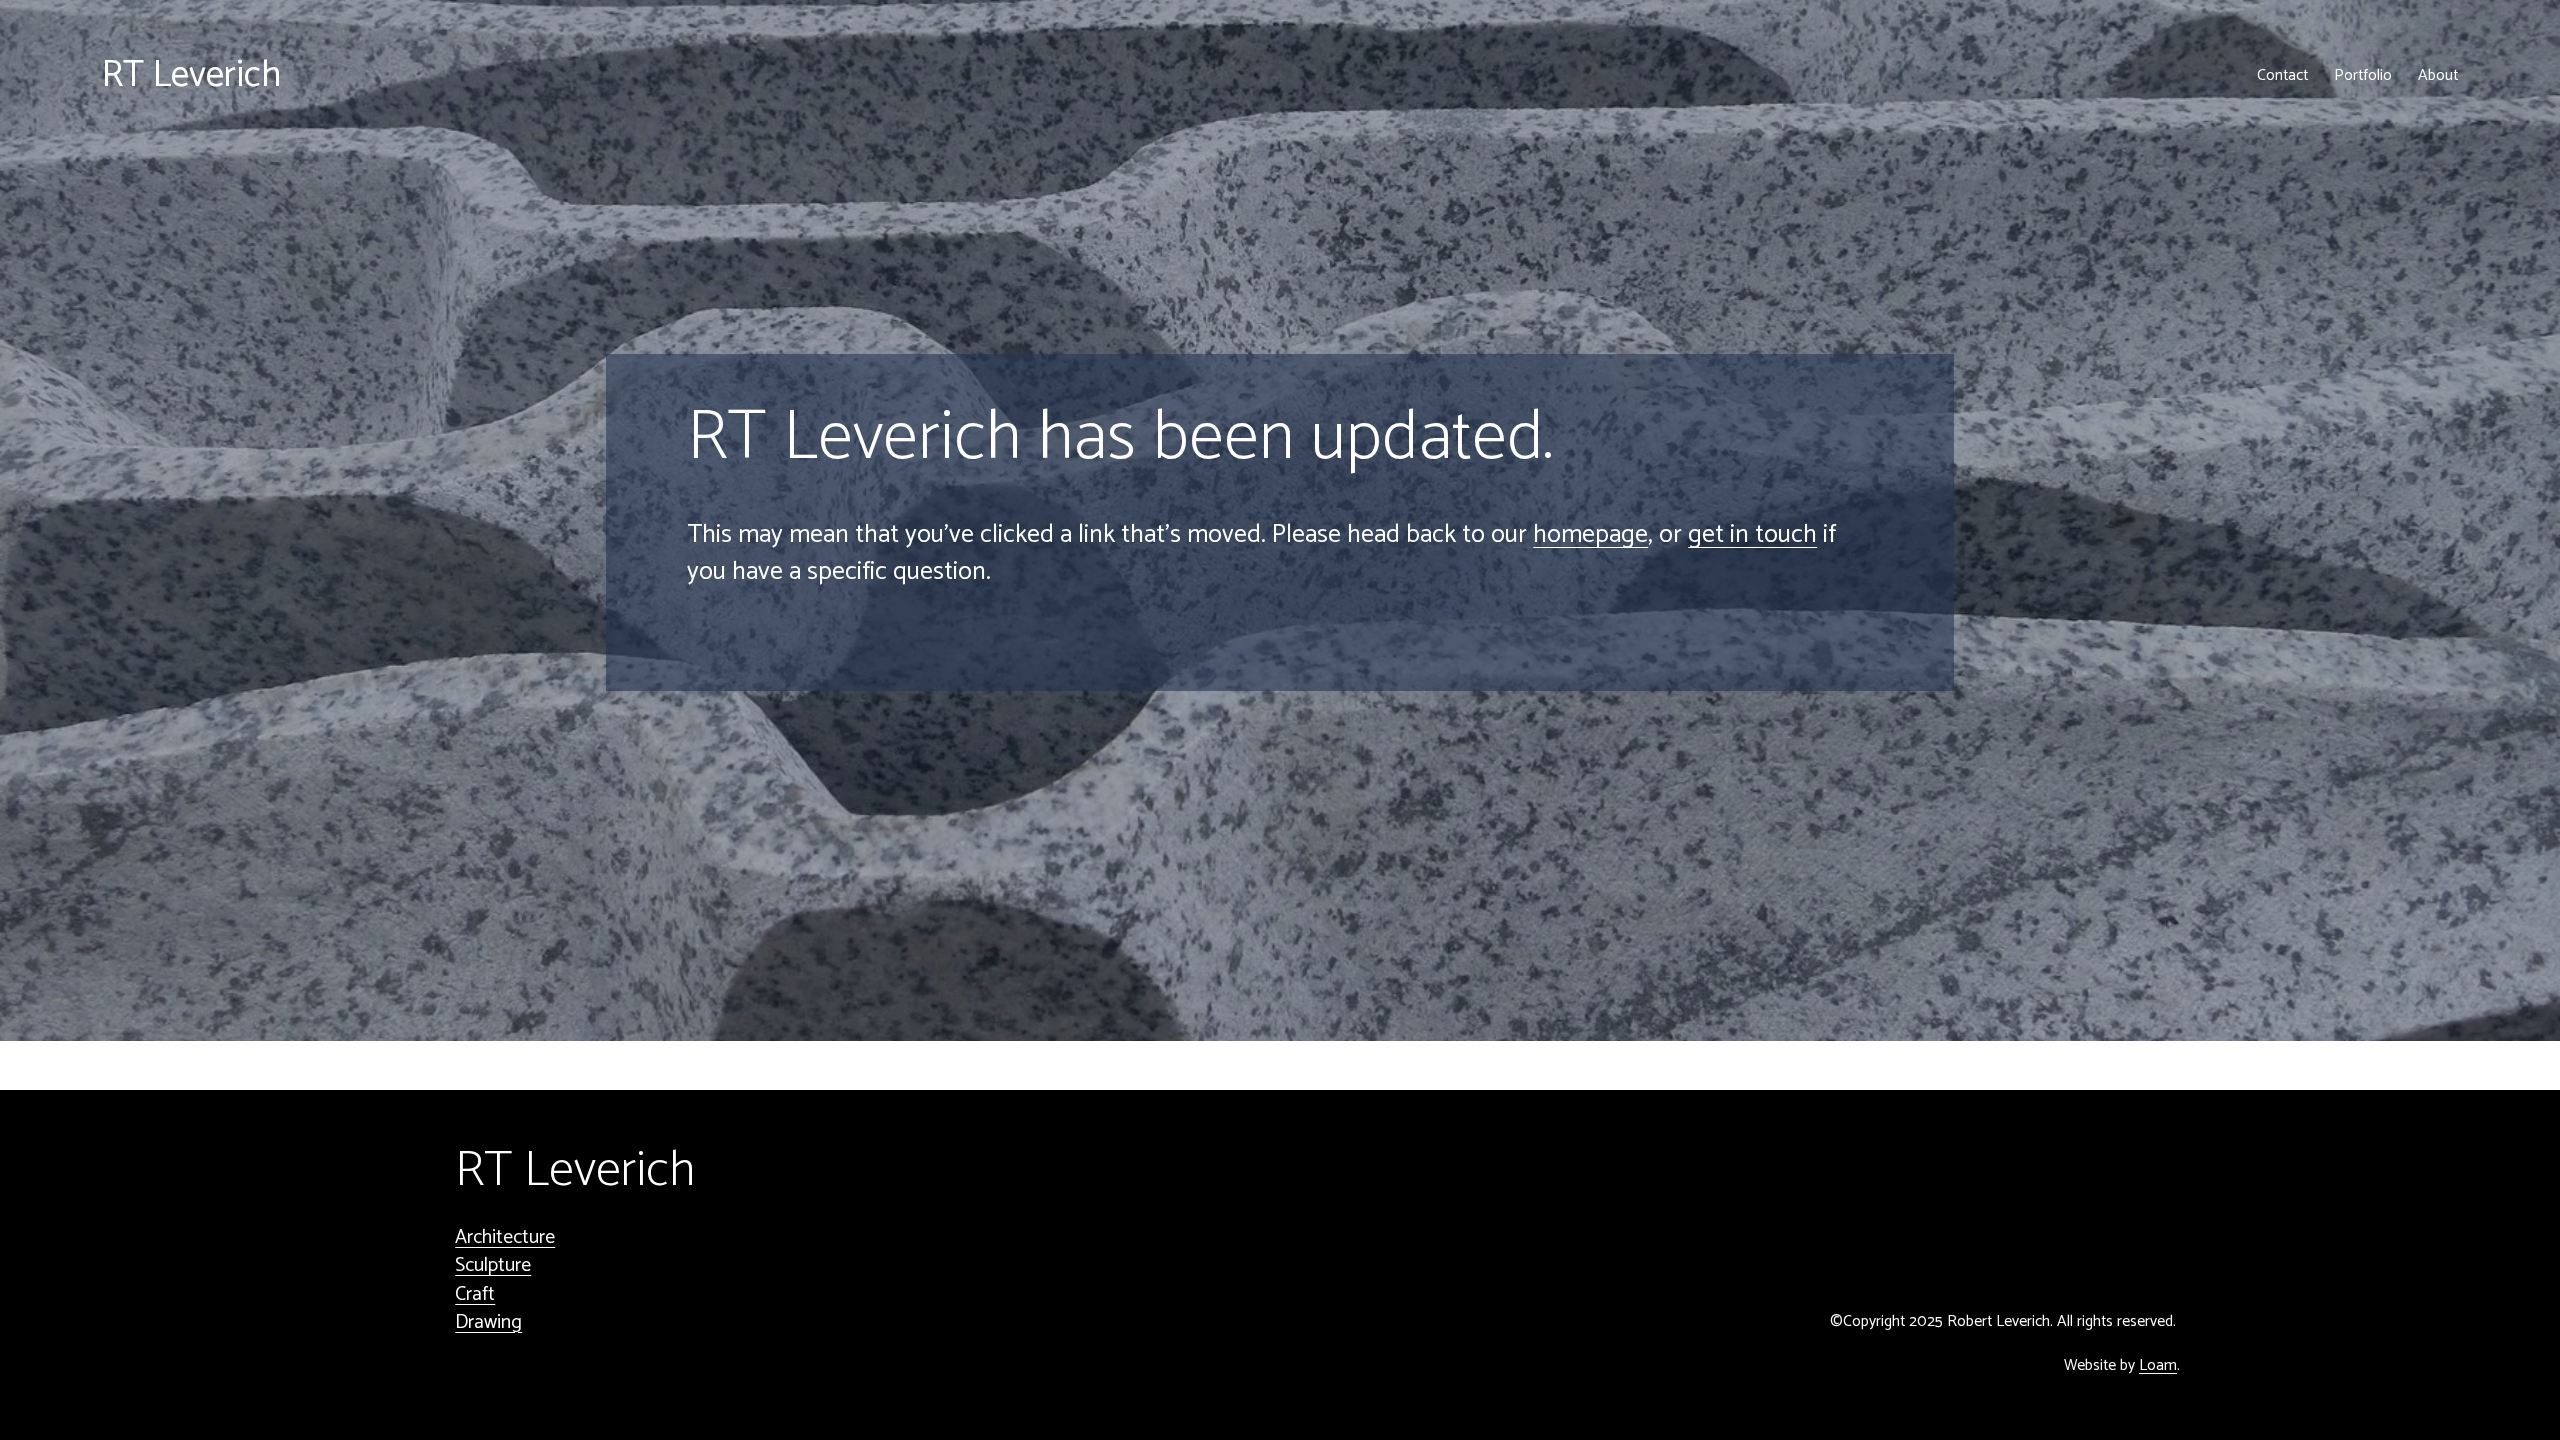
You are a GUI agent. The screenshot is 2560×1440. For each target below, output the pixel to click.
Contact (2282, 76)
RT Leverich (191, 75)
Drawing (488, 1323)
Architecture (505, 1238)
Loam (2158, 1366)
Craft (475, 1295)
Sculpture (493, 1266)
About (2438, 76)
